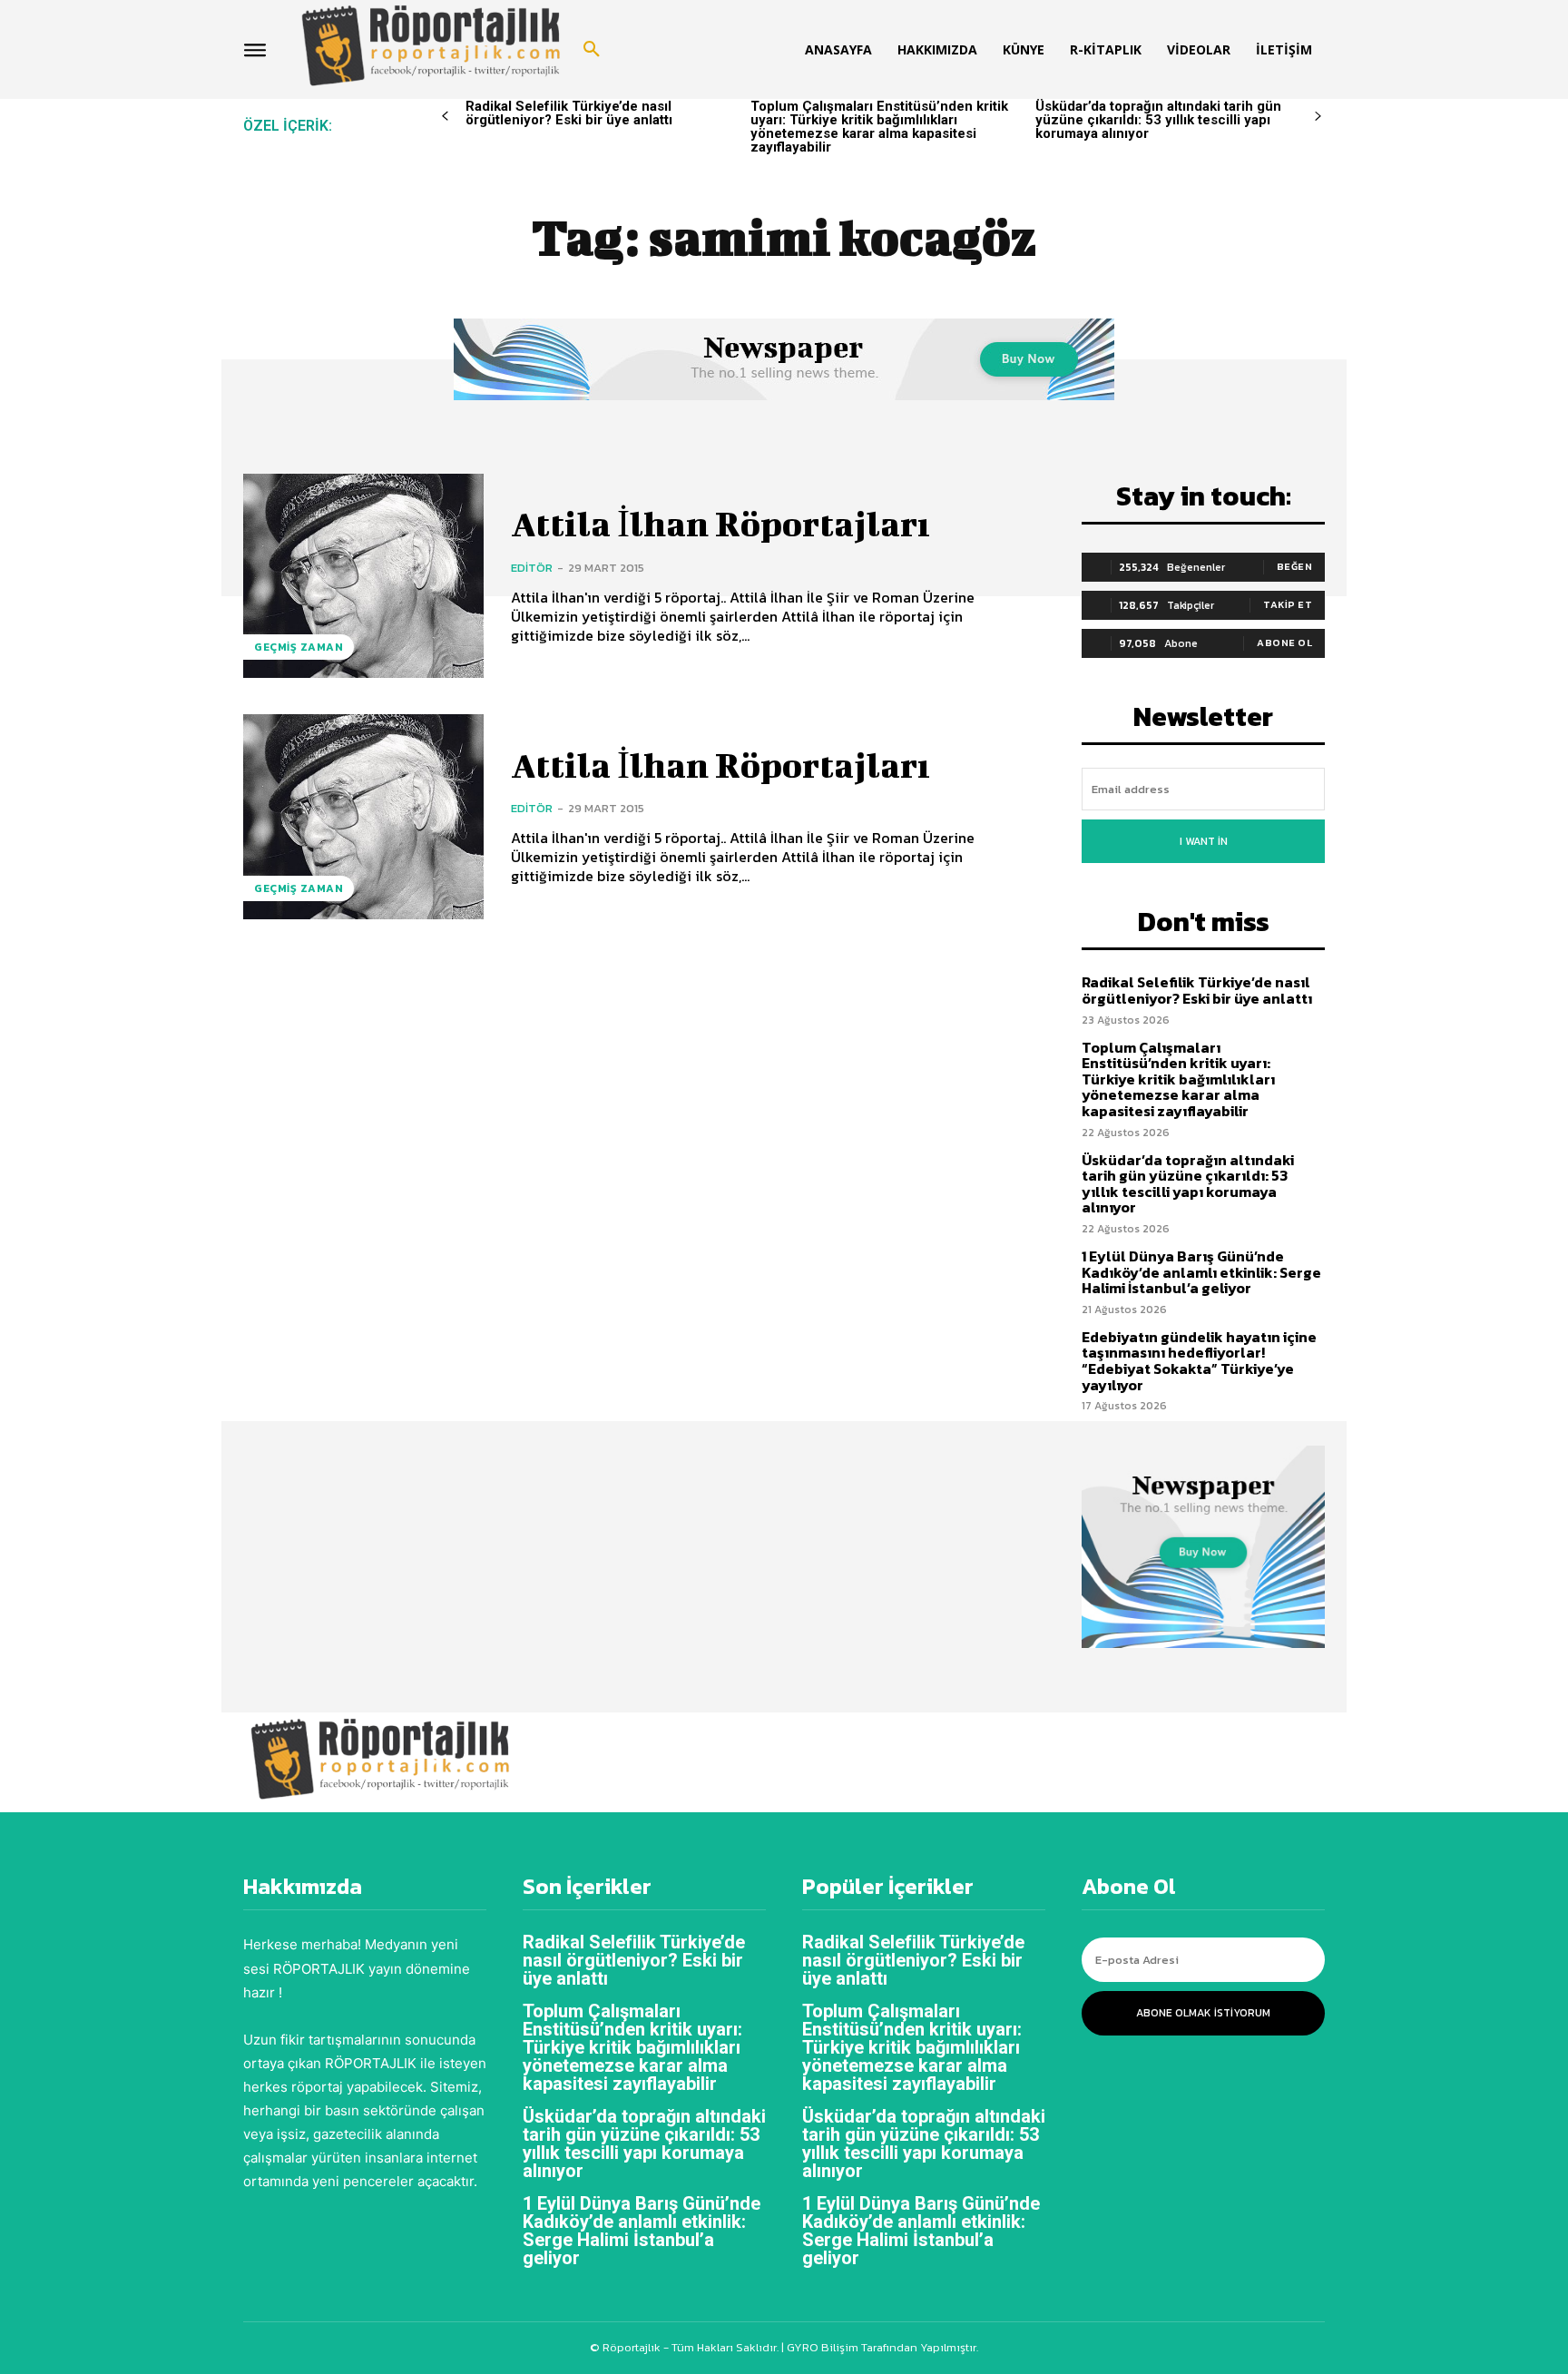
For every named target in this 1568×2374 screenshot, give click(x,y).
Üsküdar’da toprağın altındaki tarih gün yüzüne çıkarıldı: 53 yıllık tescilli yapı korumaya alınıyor (1158, 120)
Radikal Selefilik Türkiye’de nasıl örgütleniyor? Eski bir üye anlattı (569, 113)
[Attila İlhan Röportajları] (363, 576)
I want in (1204, 841)
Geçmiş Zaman (299, 647)
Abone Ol (1284, 643)
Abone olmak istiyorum (1203, 2013)
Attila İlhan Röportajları (720, 524)
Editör (532, 568)
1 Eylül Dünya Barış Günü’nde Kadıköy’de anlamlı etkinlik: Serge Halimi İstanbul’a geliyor (1201, 1272)
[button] (592, 50)
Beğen (1295, 566)
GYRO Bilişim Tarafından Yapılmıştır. (881, 2347)
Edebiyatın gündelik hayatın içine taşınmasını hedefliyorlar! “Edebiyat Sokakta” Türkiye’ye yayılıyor (1199, 1361)
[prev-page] (445, 117)
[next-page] (1318, 117)
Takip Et (1288, 604)
